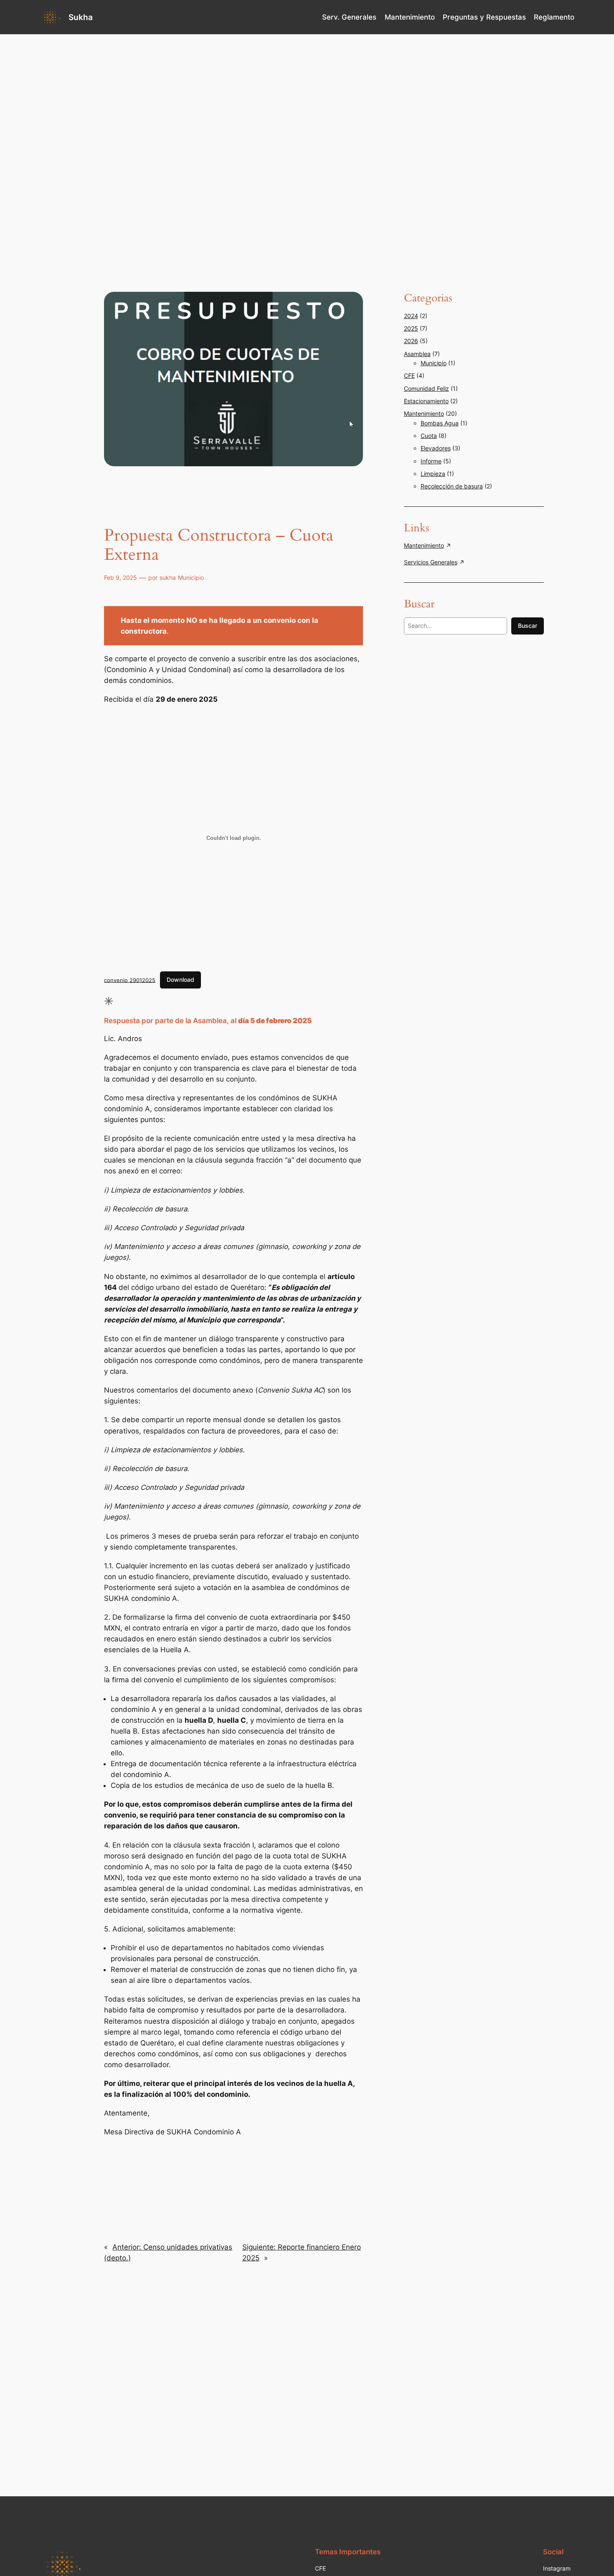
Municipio (191, 578)
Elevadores (436, 448)
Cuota (429, 436)
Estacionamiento (426, 401)
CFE (409, 375)
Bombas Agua (440, 423)
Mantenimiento (424, 413)
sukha (168, 578)
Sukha (81, 17)
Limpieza (433, 474)
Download (180, 980)
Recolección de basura (452, 486)
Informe (431, 461)
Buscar (528, 626)
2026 (411, 341)
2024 (411, 316)
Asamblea (417, 354)
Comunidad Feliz (426, 388)
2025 (411, 328)
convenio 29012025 (130, 980)
